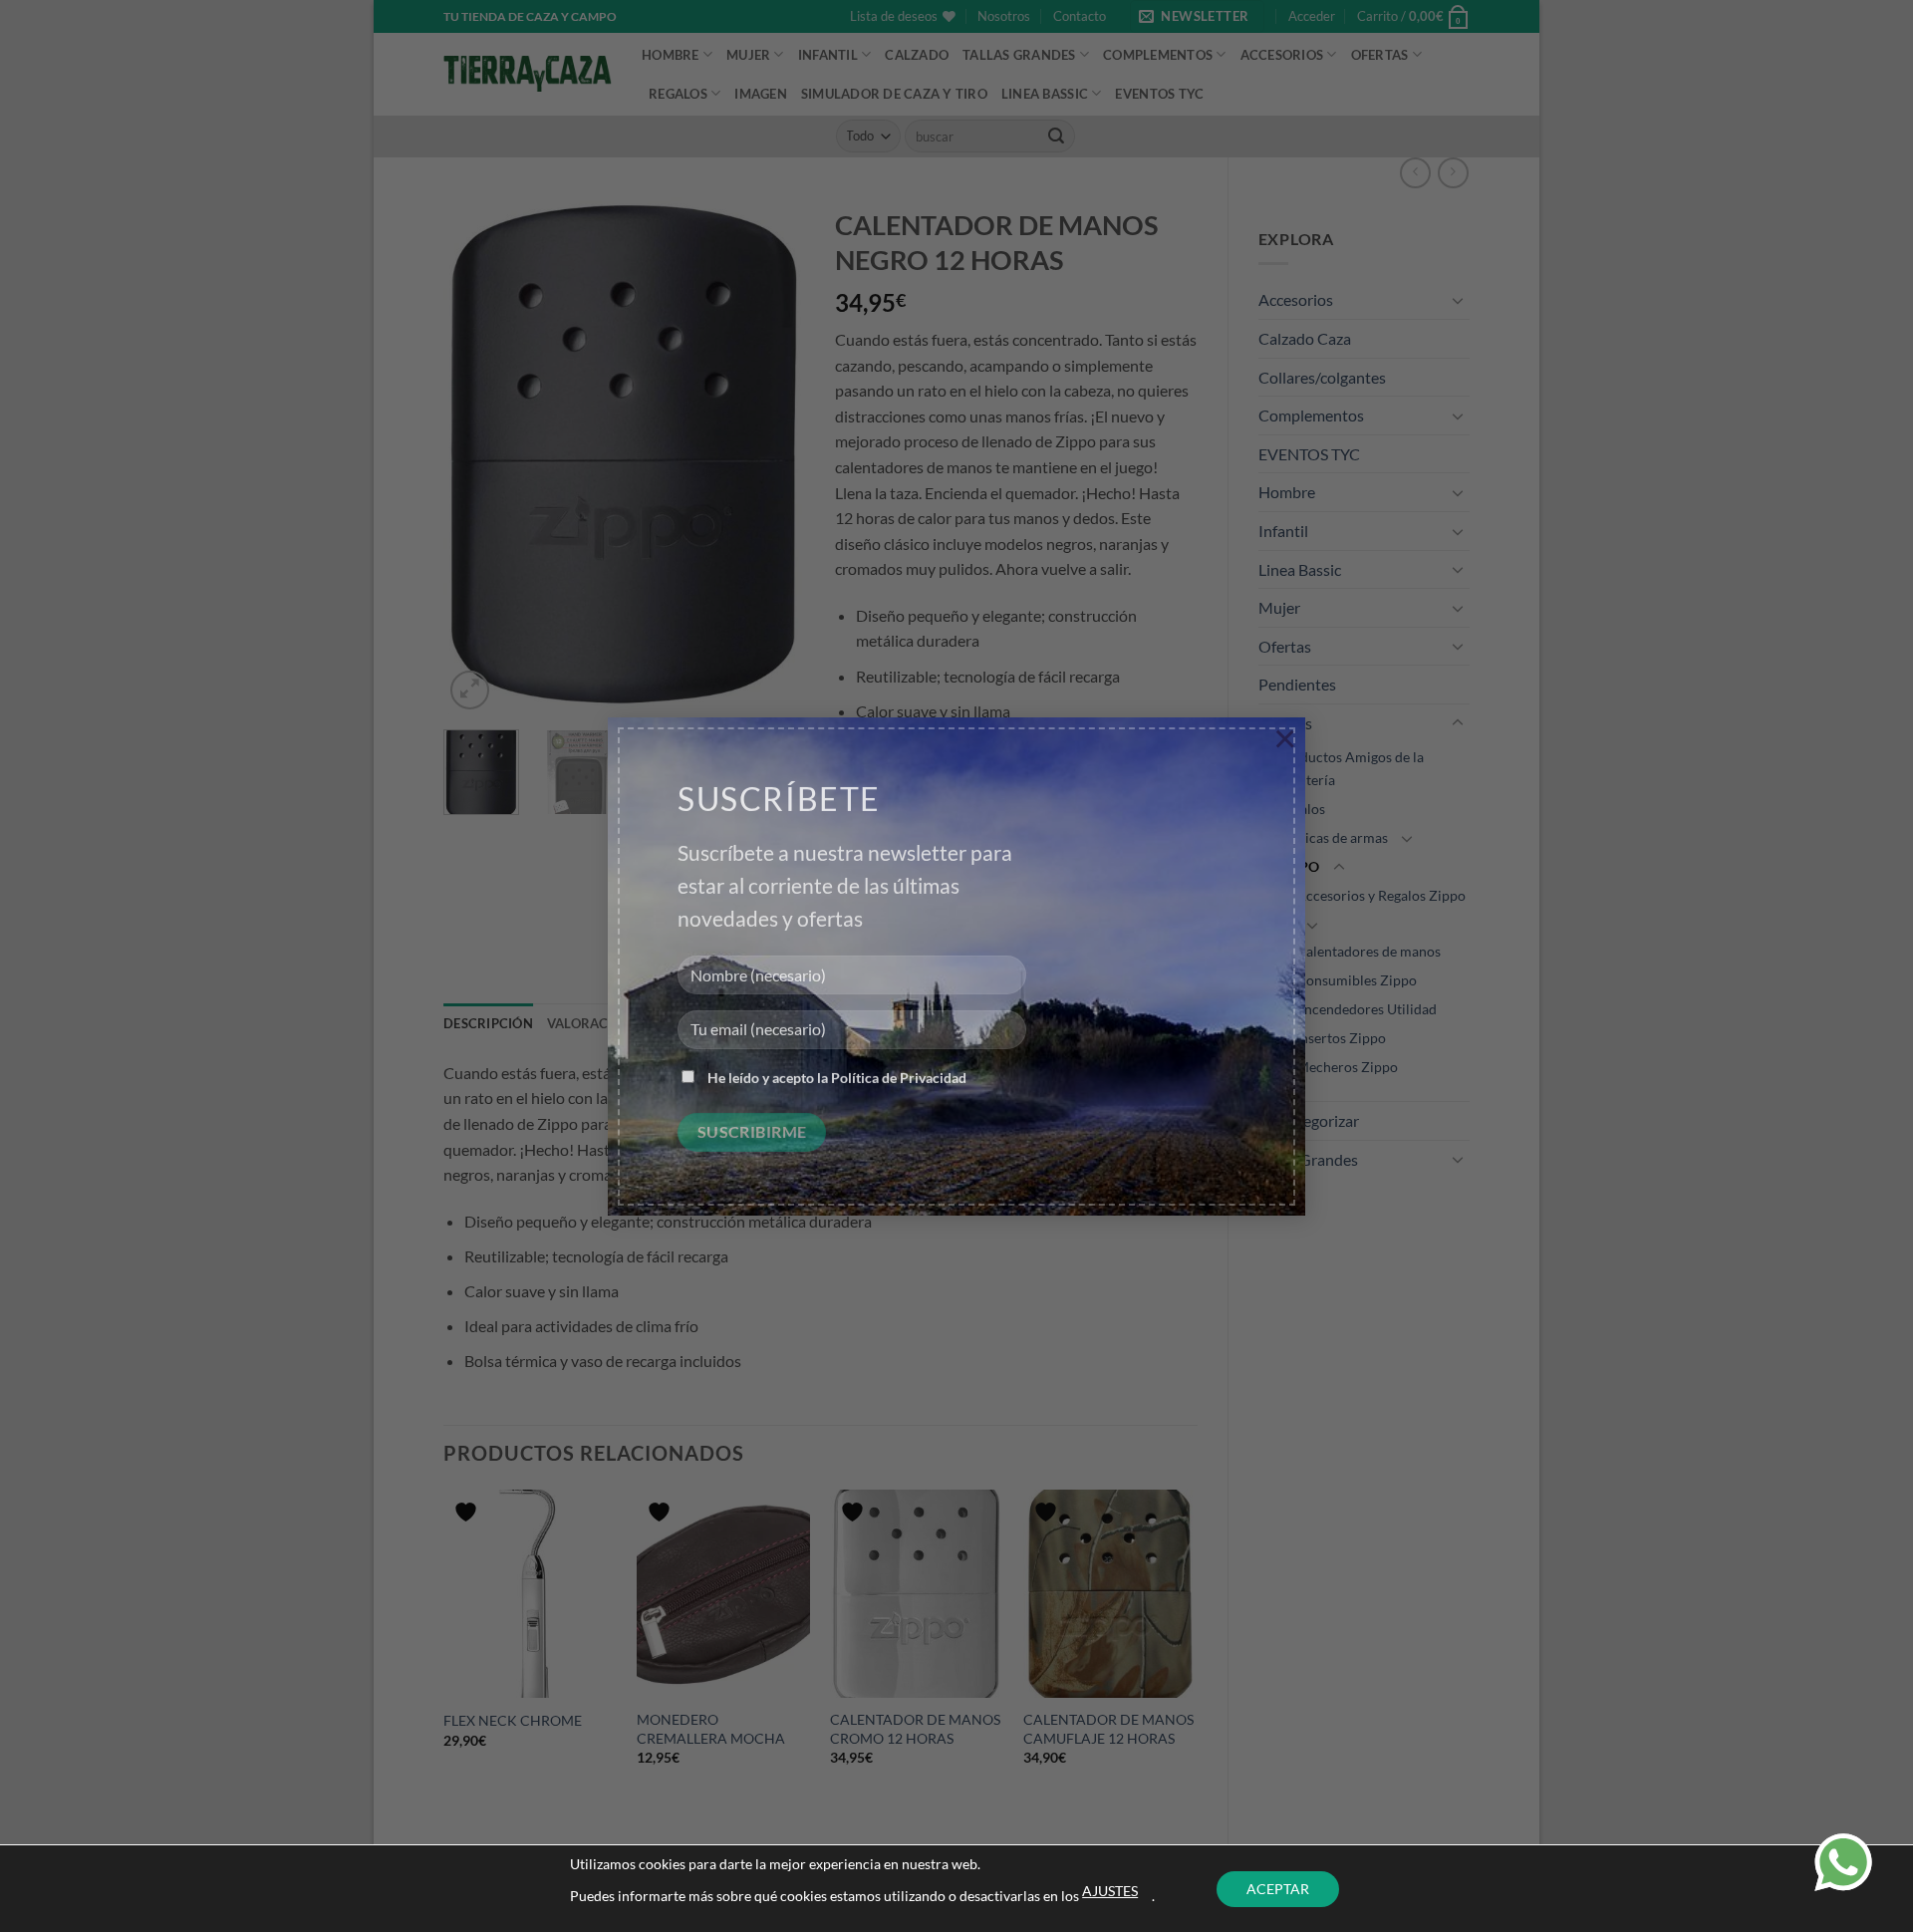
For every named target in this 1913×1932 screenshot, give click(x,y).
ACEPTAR (1278, 1889)
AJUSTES (1110, 1891)
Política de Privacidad (899, 1066)
